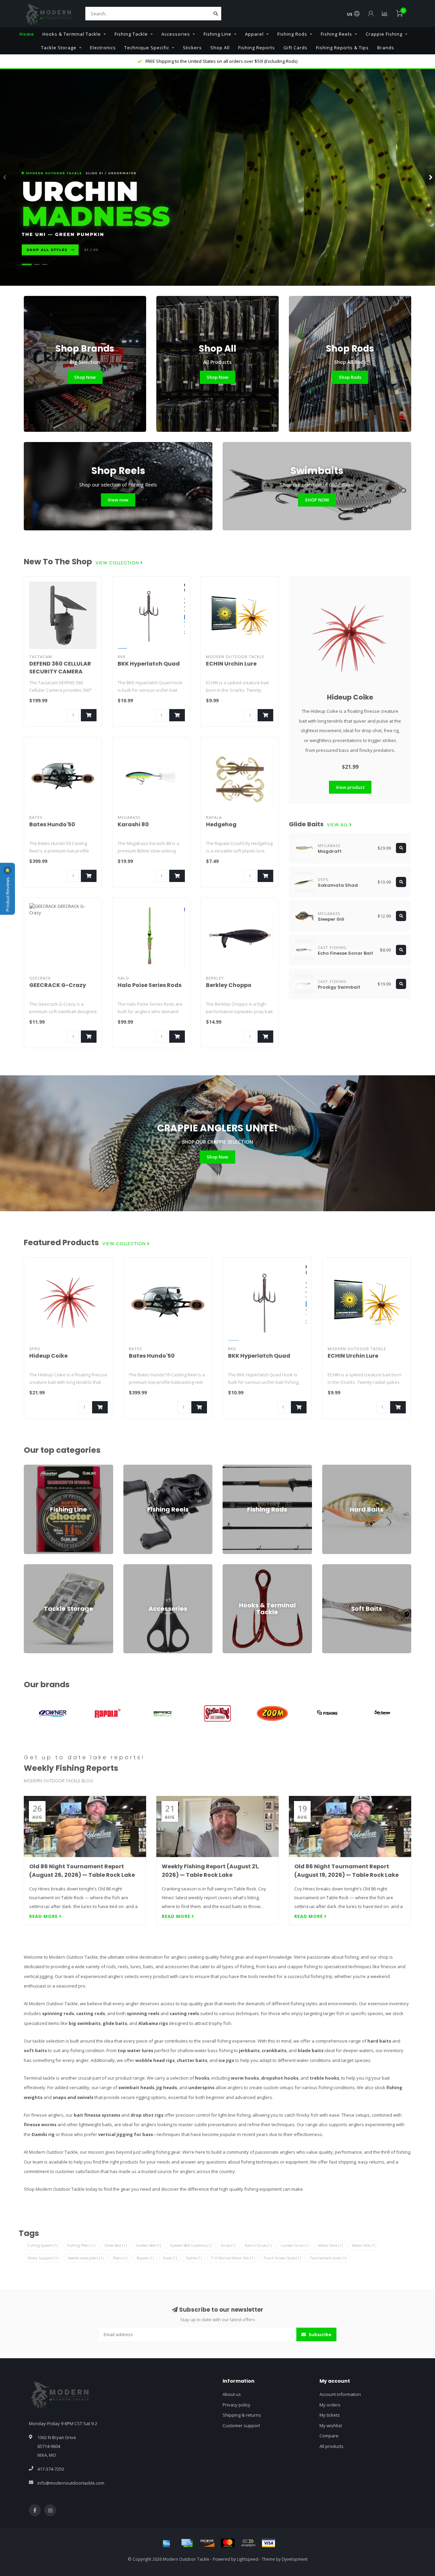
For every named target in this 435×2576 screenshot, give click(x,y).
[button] (5, 177)
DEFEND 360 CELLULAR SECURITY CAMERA (60, 668)
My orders (330, 2405)
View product (350, 787)
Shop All (220, 48)
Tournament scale (328, 2258)
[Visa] (268, 2543)
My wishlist (331, 2425)
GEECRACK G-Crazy (58, 985)
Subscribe (319, 2334)
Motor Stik (364, 2245)
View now (118, 500)
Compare (329, 2436)
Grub (228, 2245)
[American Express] (167, 2543)
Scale (170, 2258)
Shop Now (85, 377)
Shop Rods (350, 377)
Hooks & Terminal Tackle (72, 34)
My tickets (330, 2415)
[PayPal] (248, 2543)
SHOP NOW (317, 500)
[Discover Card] (207, 2543)
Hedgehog (221, 824)
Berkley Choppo (229, 985)
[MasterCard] (228, 2543)
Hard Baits (333, 1468)
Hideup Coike (350, 697)
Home (27, 34)
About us (232, 2394)
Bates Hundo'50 (52, 824)
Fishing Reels (336, 34)
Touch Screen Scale (282, 2258)
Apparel (254, 34)
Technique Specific (147, 48)
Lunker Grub (295, 2245)
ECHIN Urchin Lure (231, 664)
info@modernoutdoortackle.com (71, 2483)
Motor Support (43, 2258)
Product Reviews (7, 894)
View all (338, 825)
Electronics (103, 48)
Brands (386, 48)
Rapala (145, 2258)
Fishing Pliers (81, 2245)
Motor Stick (330, 2245)
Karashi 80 (133, 824)
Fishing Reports (257, 48)
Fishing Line (217, 34)
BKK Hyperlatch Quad (149, 664)
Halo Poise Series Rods (150, 985)
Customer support (241, 2425)
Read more (44, 1916)
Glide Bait (116, 2245)
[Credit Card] (187, 2543)
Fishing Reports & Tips (342, 48)
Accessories (176, 34)
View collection (118, 563)
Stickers (192, 48)
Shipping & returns (242, 2415)
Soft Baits (332, 1567)
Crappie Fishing (384, 34)
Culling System (43, 2245)
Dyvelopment (295, 2559)
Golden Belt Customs (191, 2245)
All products (332, 2446)
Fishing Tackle (131, 34)
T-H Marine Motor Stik (233, 2258)
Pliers (120, 2258)
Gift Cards (295, 48)
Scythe (194, 2258)
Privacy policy (237, 2405)
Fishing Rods (292, 34)
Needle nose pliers (86, 2258)
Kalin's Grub (258, 2245)
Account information (340, 2394)
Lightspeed (248, 2559)
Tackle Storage (59, 48)
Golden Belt (149, 2245)
